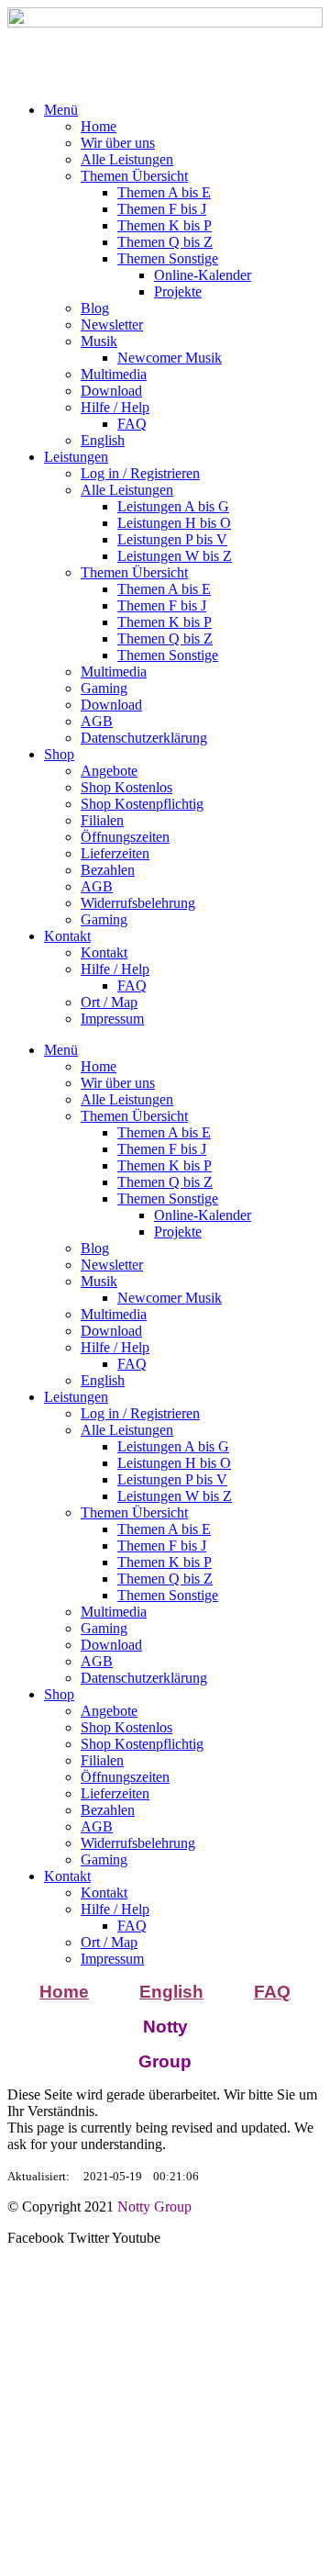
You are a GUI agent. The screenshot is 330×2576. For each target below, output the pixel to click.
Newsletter (112, 325)
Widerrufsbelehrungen (75, 2335)
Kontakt (67, 936)
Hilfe (26, 2302)
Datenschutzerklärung (144, 738)
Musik (99, 341)
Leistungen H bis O (174, 523)
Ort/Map (36, 2318)
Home (99, 126)
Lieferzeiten (115, 853)
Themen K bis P (165, 225)
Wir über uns (118, 143)
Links (267, 2409)
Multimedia (114, 374)
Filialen (102, 820)
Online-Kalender (203, 275)
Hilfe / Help (115, 407)
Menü (61, 110)
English (103, 440)
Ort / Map (109, 1002)
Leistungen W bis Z (175, 556)
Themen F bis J (162, 209)
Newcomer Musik (170, 358)
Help (58, 2302)
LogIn (186, 2302)
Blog (95, 308)
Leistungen (76, 457)
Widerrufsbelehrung (138, 903)
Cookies (257, 2285)
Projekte (178, 291)
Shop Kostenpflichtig (142, 804)
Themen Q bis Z (165, 242)
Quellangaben (144, 2409)
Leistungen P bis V (172, 539)
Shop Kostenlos (126, 787)
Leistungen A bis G (173, 506)
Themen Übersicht (134, 176)
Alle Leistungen (127, 159)
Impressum (112, 1019)
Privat (76, 2409)
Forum (30, 2388)
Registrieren (242, 2302)
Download (111, 391)
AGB (97, 721)
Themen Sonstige (168, 258)
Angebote (109, 771)
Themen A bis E (164, 192)
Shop (59, 754)
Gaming (104, 688)
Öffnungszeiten (125, 837)
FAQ (132, 424)
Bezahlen (108, 870)
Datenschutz (168, 2285)
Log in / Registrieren (140, 473)
